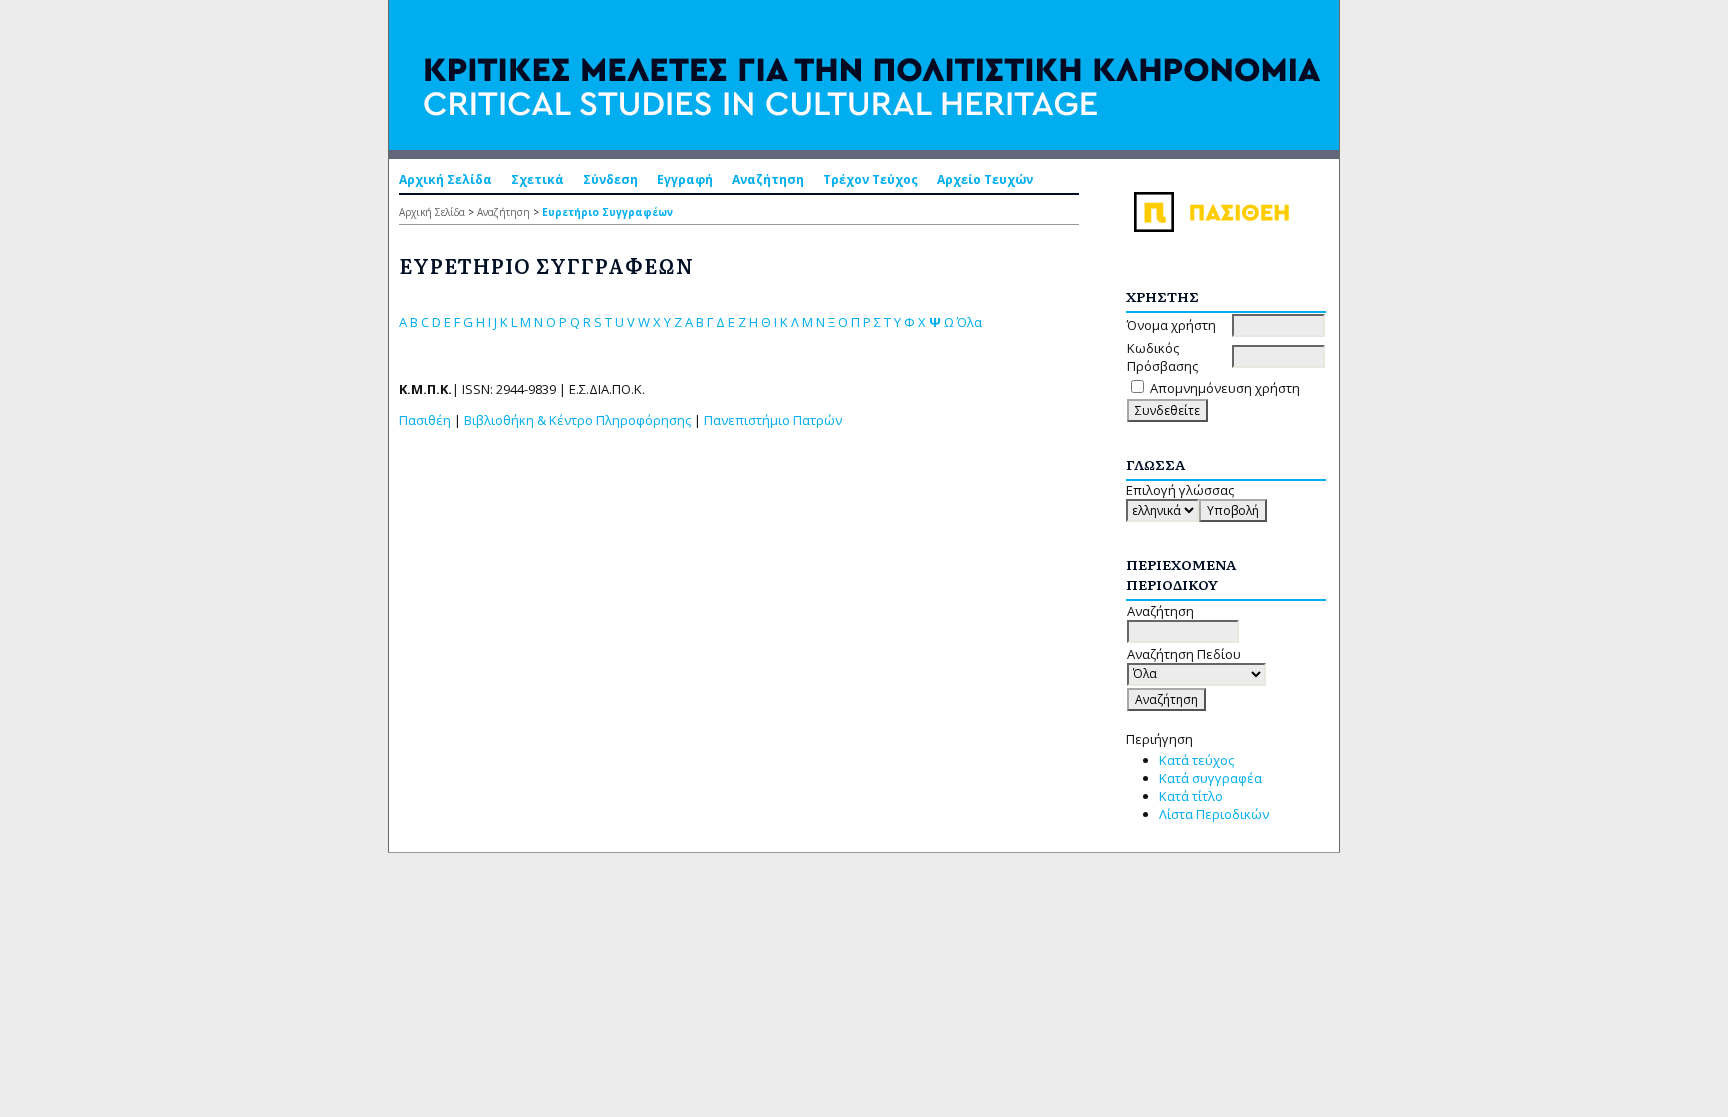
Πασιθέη (425, 420)
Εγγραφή (685, 179)
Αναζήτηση (768, 179)
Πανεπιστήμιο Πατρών (773, 420)
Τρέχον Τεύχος (870, 179)
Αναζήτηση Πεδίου (1184, 654)
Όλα (969, 322)
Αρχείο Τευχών (985, 179)
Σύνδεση (610, 179)
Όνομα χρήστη (1171, 325)
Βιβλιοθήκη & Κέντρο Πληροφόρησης (577, 420)
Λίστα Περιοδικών (1214, 814)
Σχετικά (537, 179)
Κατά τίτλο (1191, 796)
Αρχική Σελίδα (445, 179)
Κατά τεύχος (1196, 760)
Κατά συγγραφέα (1210, 778)
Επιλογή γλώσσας (1180, 490)
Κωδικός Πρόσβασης (1162, 357)
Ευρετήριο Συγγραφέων (607, 212)
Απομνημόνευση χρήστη (1225, 388)
